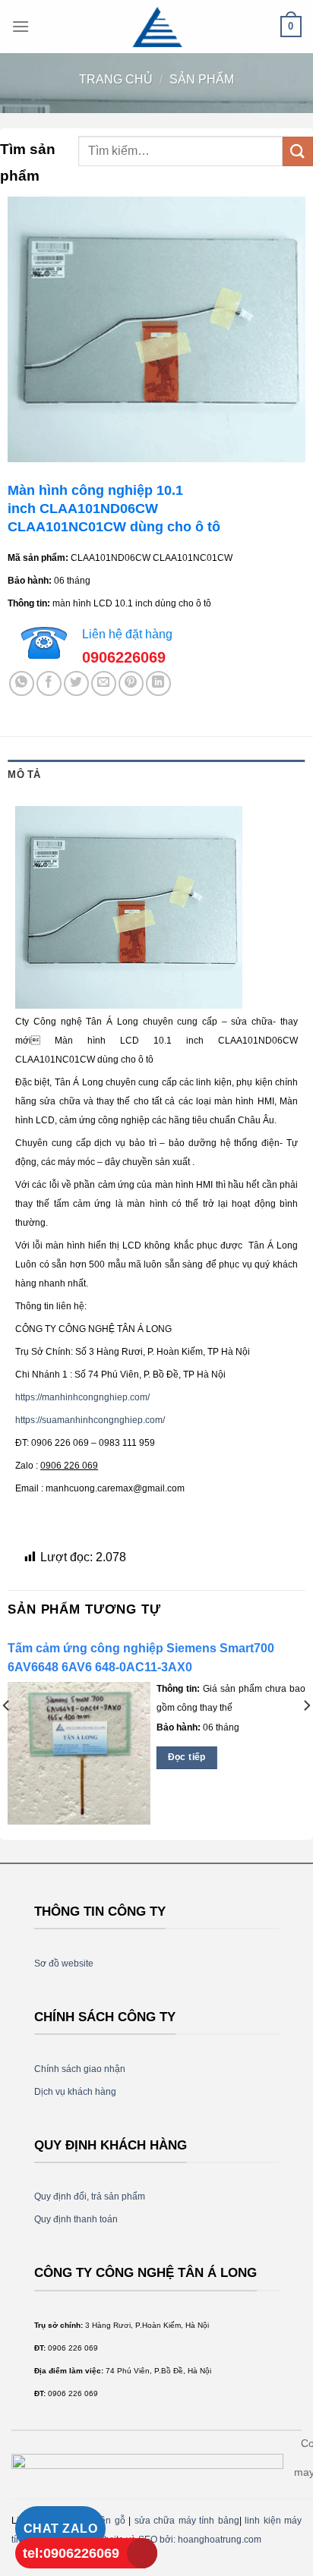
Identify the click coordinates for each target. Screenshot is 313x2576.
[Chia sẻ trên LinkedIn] (158, 683)
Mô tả (24, 775)
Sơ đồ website (64, 1963)
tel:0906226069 (71, 2553)
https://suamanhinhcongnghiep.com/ (90, 1420)
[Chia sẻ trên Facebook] (49, 683)
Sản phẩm (202, 79)
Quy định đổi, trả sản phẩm (90, 2197)
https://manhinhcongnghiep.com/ (82, 1397)
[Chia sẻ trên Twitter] (76, 683)
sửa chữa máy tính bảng (187, 2521)
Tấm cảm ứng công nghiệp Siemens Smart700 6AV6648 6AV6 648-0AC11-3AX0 (141, 1658)
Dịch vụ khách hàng (75, 2092)
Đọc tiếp (187, 1757)
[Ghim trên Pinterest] (131, 683)
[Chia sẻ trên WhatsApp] (22, 683)
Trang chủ (116, 79)
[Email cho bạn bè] (104, 683)
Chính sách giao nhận (80, 2069)
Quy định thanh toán (76, 2219)
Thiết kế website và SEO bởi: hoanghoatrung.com (159, 2540)
